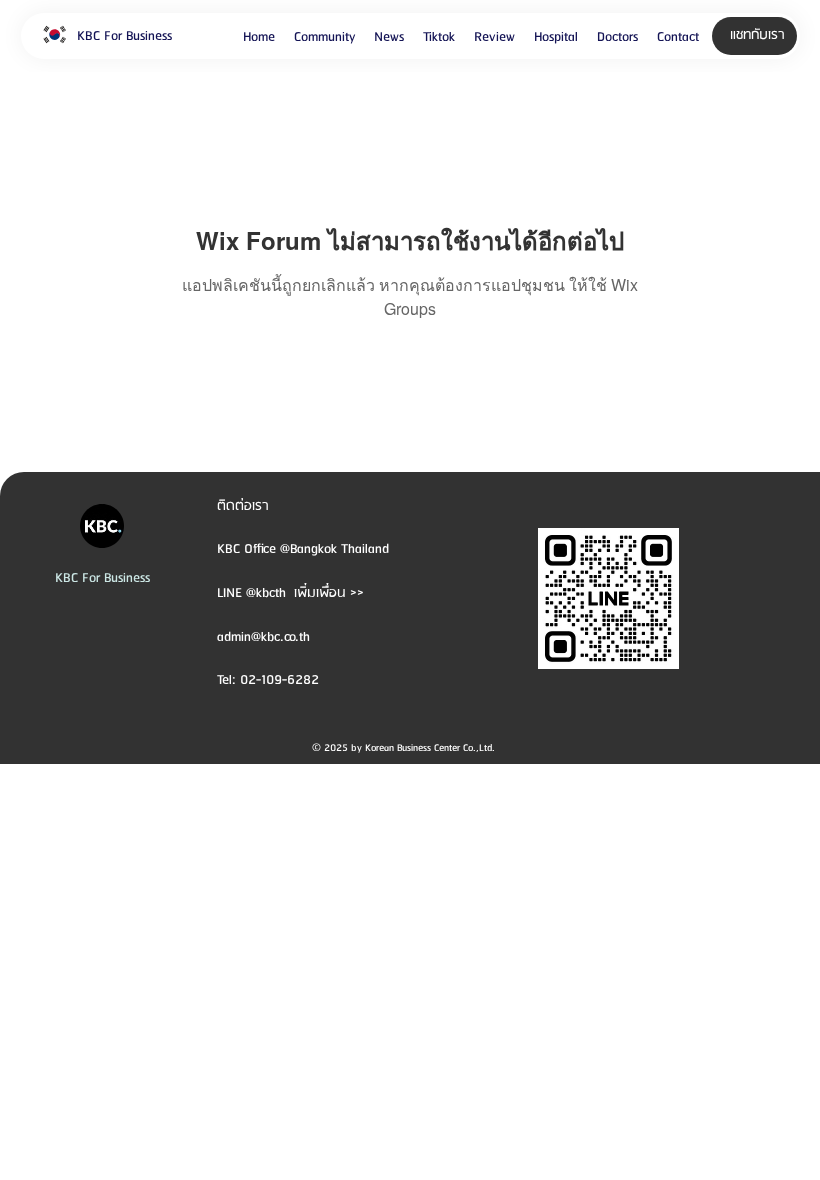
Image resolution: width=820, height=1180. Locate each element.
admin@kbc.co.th (263, 637)
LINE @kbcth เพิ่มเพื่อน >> (290, 593)
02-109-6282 (279, 680)
